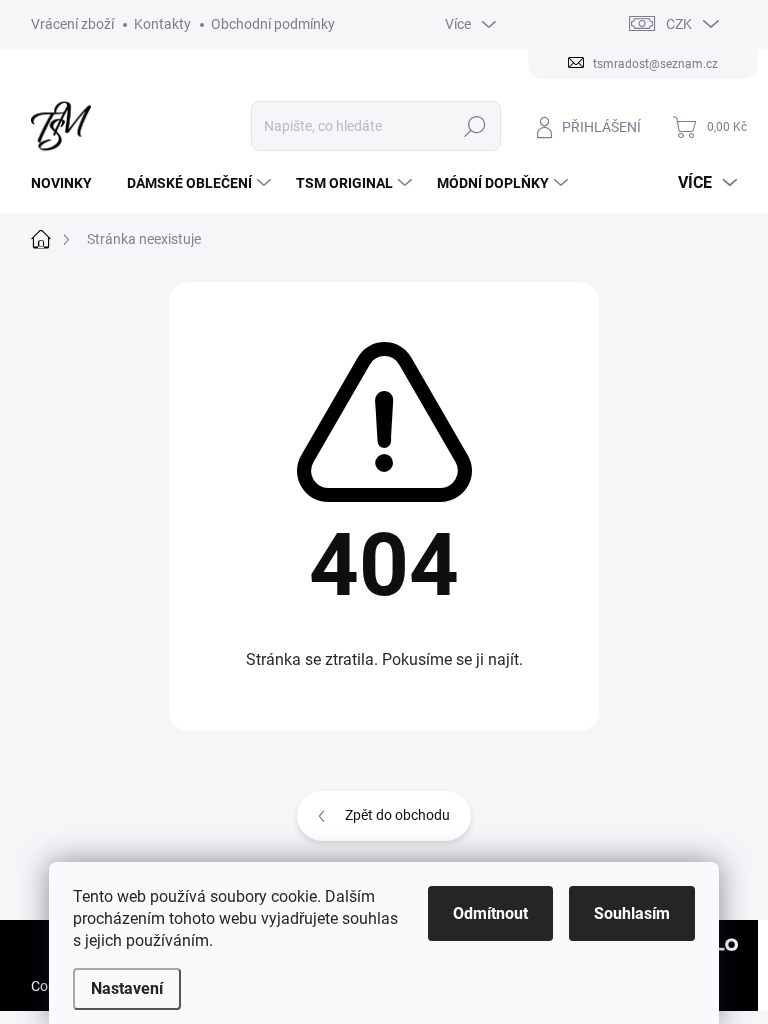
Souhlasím (632, 913)
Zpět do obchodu (397, 815)
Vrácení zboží (72, 24)
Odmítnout (490, 913)
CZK (679, 24)
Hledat (474, 126)
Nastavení (127, 988)
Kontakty (162, 24)
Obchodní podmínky (273, 24)
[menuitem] (69, 183)
